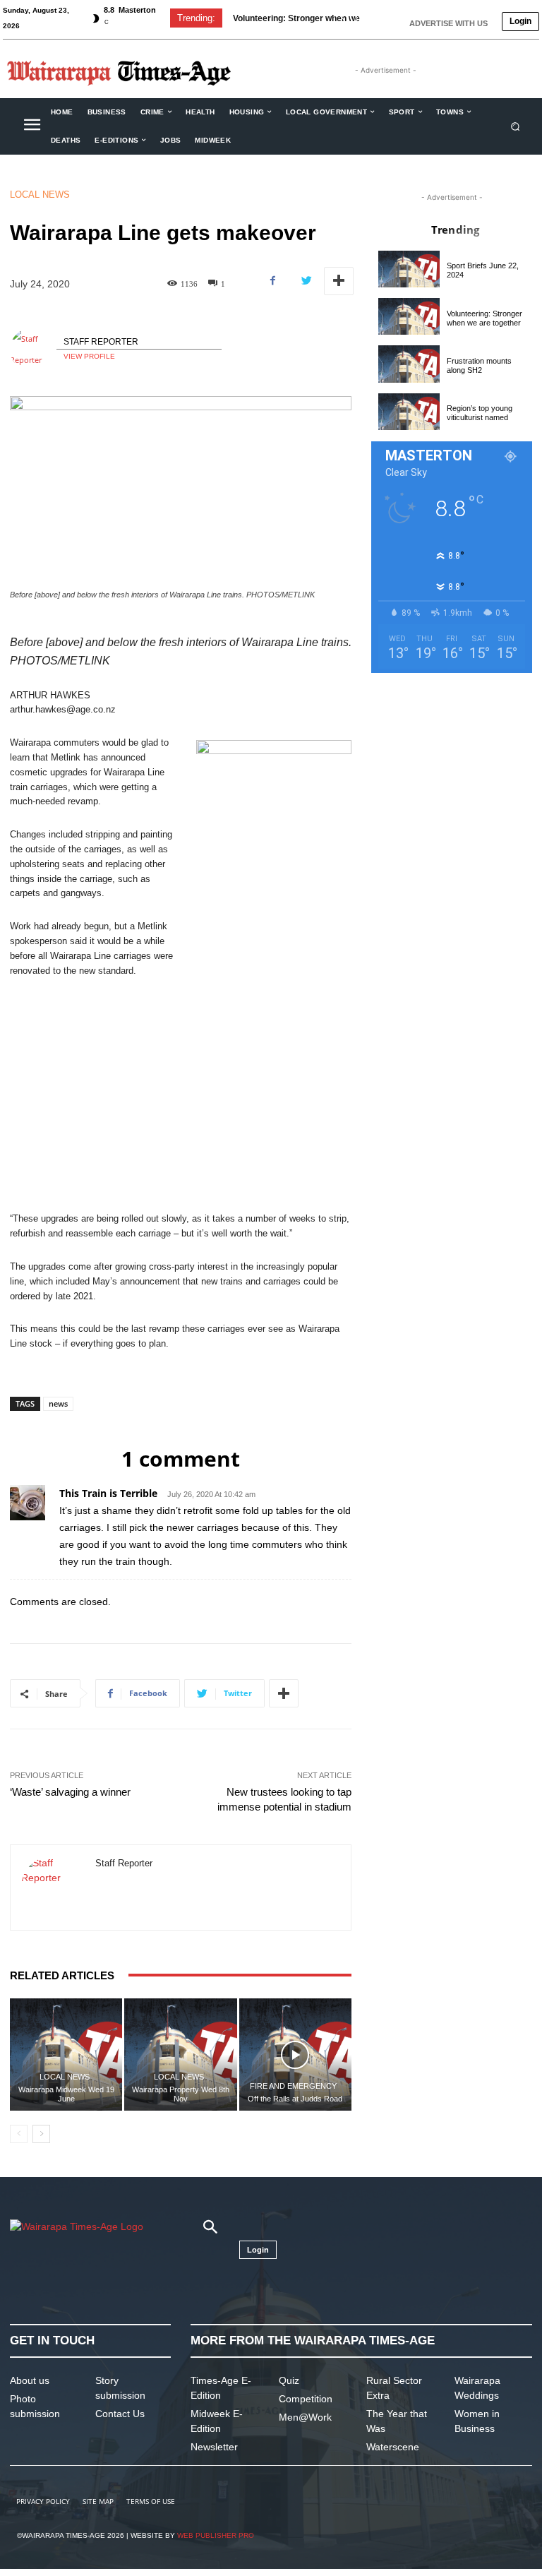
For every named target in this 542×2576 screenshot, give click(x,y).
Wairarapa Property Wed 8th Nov (181, 2094)
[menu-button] (32, 126)
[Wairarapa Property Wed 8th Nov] (180, 2055)
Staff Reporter (101, 342)
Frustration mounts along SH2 (479, 365)
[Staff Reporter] (33, 350)
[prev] (343, 18)
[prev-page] (19, 2134)
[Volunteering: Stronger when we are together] (409, 316)
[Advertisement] (181, 1095)
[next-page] (41, 2134)
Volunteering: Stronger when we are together (484, 318)
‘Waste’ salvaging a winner (70, 1792)
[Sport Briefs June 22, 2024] (409, 269)
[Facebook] (273, 281)
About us (30, 2380)
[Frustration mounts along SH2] (409, 364)
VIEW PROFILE (89, 356)
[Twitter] (306, 281)
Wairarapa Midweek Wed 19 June (66, 2094)
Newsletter (214, 2447)
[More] (339, 281)
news (58, 1403)
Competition (306, 2399)
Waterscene (393, 2447)
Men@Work (305, 2417)
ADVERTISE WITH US (448, 23)
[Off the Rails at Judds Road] (295, 2055)
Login (520, 21)
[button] (516, 126)
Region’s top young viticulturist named (480, 413)
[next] (365, 18)
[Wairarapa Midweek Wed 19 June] (66, 2055)
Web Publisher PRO (216, 2535)
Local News (40, 195)
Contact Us (120, 2414)
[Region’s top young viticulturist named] (409, 412)
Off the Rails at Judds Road (295, 2099)
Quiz (289, 2380)
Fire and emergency (293, 2086)
